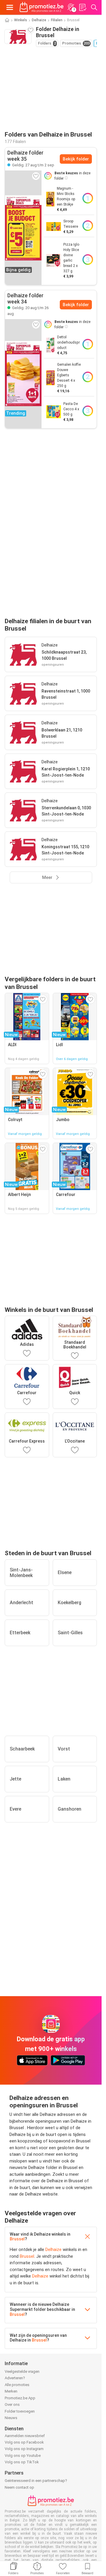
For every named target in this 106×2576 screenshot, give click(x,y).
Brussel (17, 2239)
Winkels (21, 20)
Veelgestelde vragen (22, 2371)
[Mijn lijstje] (82, 7)
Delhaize (39, 20)
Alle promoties (17, 2385)
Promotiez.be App (20, 2398)
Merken (11, 2391)
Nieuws (11, 2418)
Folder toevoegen (20, 2411)
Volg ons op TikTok (22, 2462)
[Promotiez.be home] (42, 7)
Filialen (57, 20)
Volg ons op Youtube (23, 2456)
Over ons (12, 2404)
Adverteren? (15, 2378)
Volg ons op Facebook (24, 2442)
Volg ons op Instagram (24, 2449)
